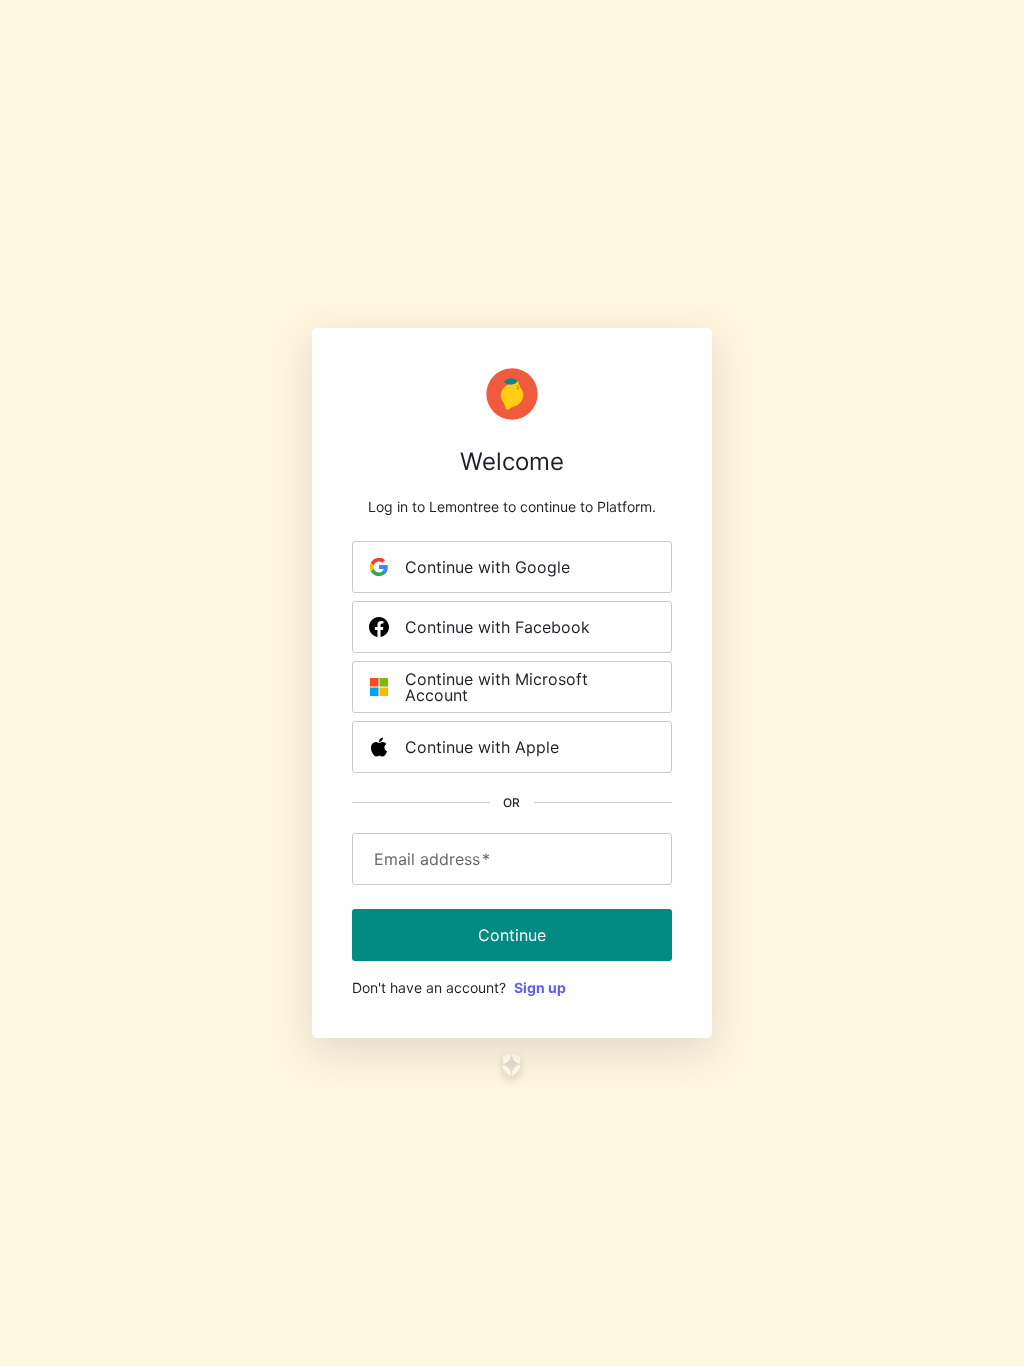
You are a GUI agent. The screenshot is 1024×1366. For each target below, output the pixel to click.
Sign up (540, 987)
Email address (432, 859)
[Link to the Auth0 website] (512, 1065)
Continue (512, 935)
